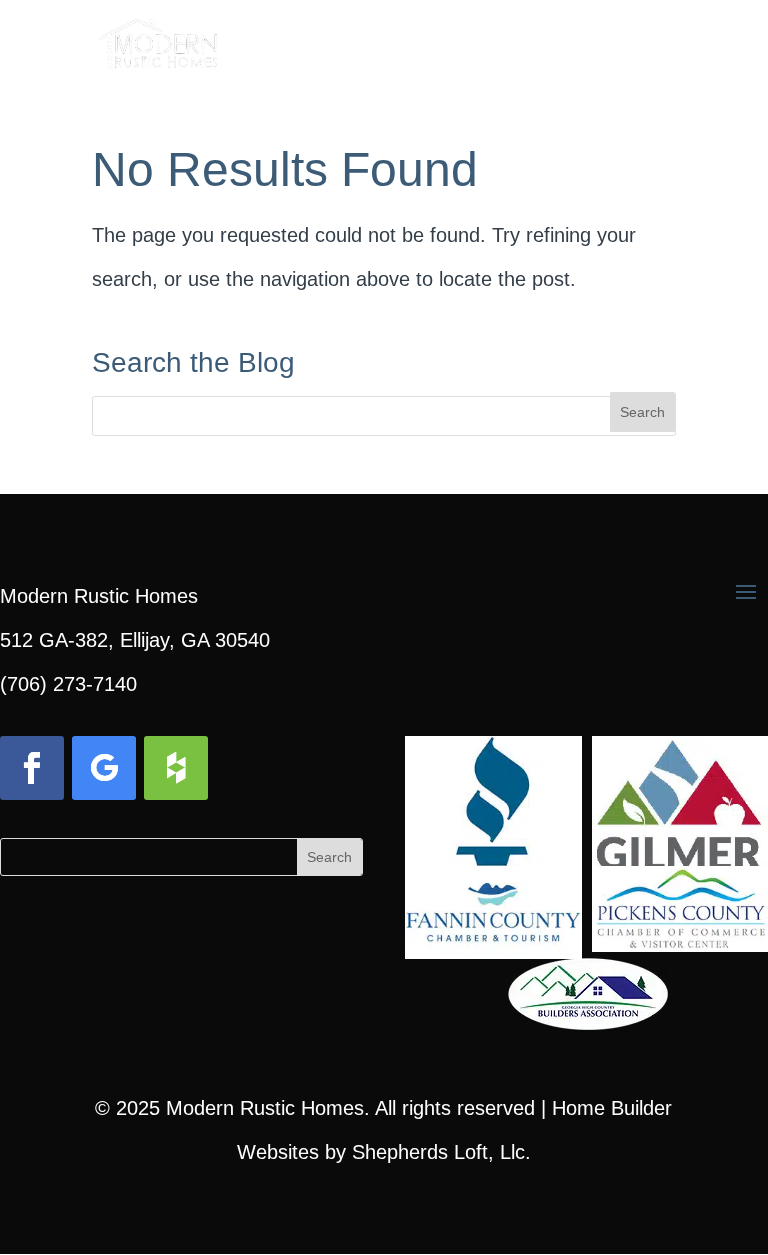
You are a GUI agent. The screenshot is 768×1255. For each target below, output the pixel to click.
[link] (158, 38)
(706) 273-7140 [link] (68, 684)
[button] (660, 52)
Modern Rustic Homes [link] (265, 1108)
